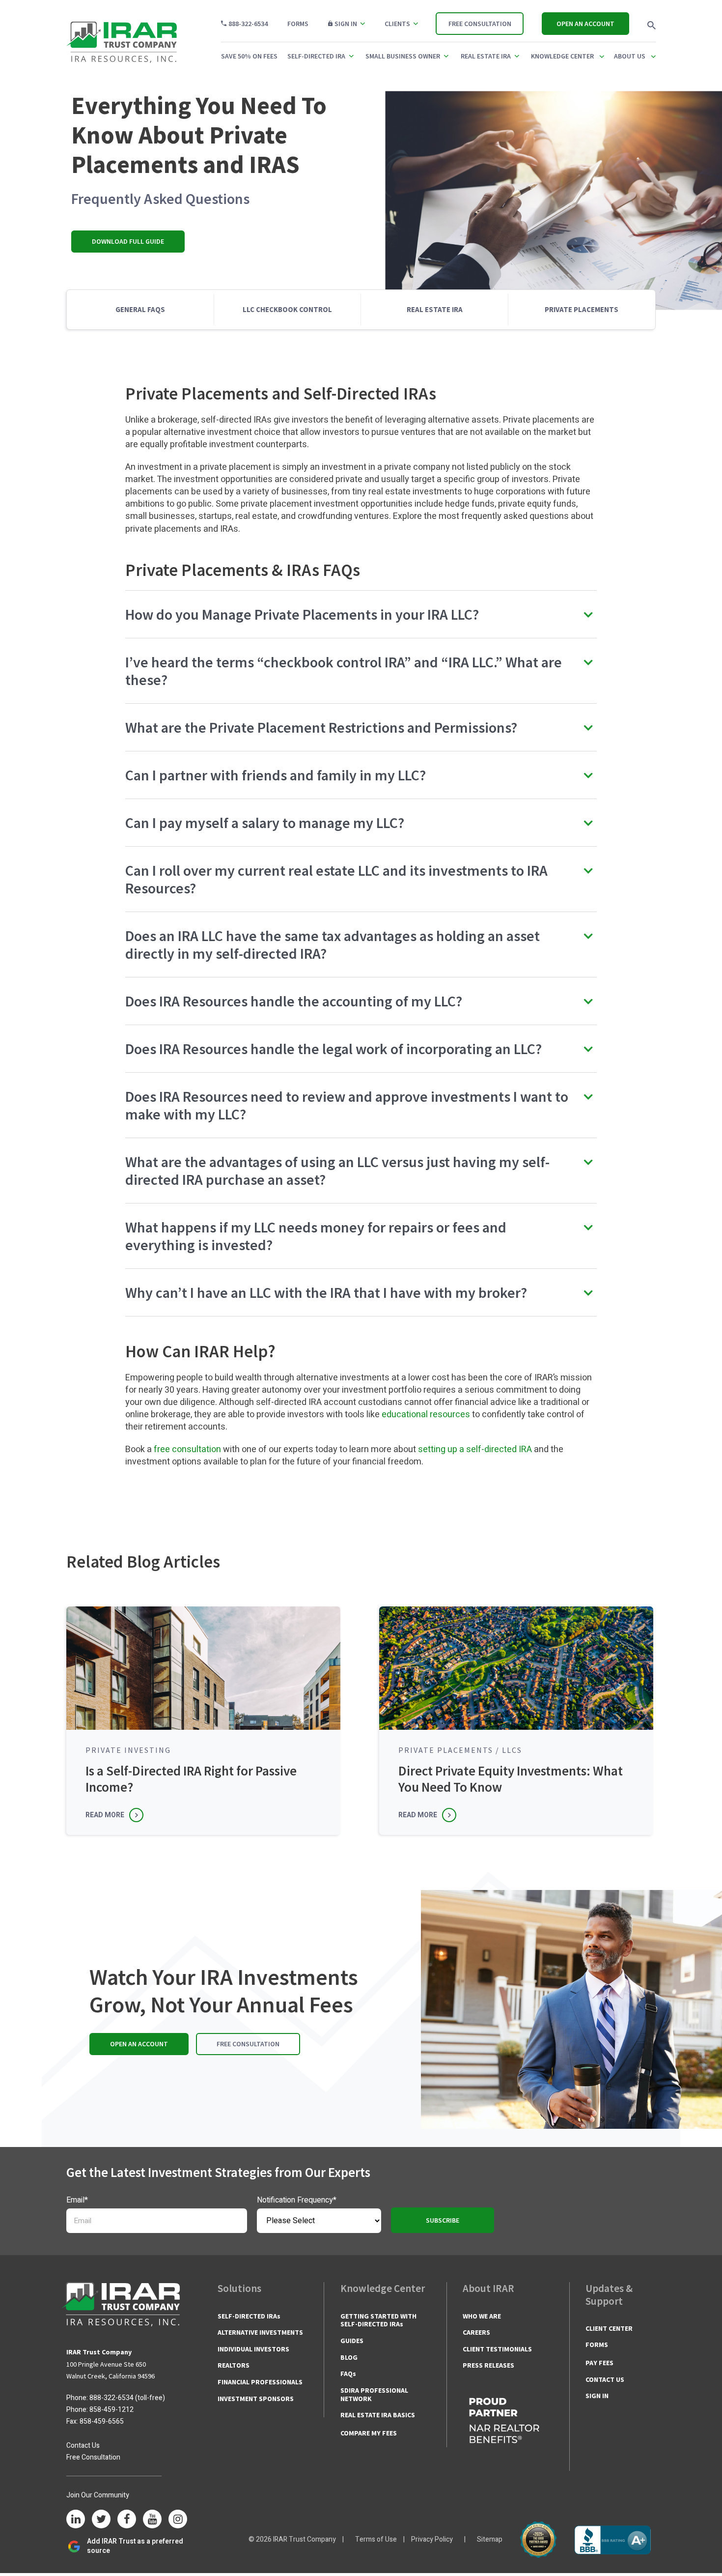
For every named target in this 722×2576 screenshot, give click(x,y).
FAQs (348, 2374)
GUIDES (352, 2341)
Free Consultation (480, 24)
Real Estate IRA (486, 56)
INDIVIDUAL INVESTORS (253, 2349)
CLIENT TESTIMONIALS (497, 2349)
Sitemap (490, 2539)
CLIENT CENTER (609, 2328)
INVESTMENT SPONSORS (256, 2399)
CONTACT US (605, 2379)
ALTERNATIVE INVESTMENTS (260, 2332)
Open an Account (585, 24)
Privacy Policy (432, 2539)
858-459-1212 (111, 2410)
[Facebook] (127, 2520)
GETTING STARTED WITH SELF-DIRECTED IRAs (378, 2320)
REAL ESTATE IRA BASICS (378, 2415)
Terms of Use (376, 2539)
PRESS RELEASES (488, 2365)
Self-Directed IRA (316, 56)
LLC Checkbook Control (287, 309)
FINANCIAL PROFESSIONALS (260, 2382)
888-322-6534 (248, 24)
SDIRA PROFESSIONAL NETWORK (374, 2394)
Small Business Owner (403, 56)
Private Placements (582, 309)
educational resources (426, 1415)
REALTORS (234, 2365)
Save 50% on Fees (249, 56)
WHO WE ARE (482, 2316)
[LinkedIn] (76, 2520)
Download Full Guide (128, 241)
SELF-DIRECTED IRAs (249, 2316)
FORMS (597, 2345)
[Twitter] (101, 2520)
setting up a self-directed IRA (475, 1449)
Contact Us (83, 2446)
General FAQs (140, 309)
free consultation (187, 1449)
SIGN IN (597, 2396)
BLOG (349, 2357)
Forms (298, 24)
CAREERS (476, 2332)
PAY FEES (599, 2363)
